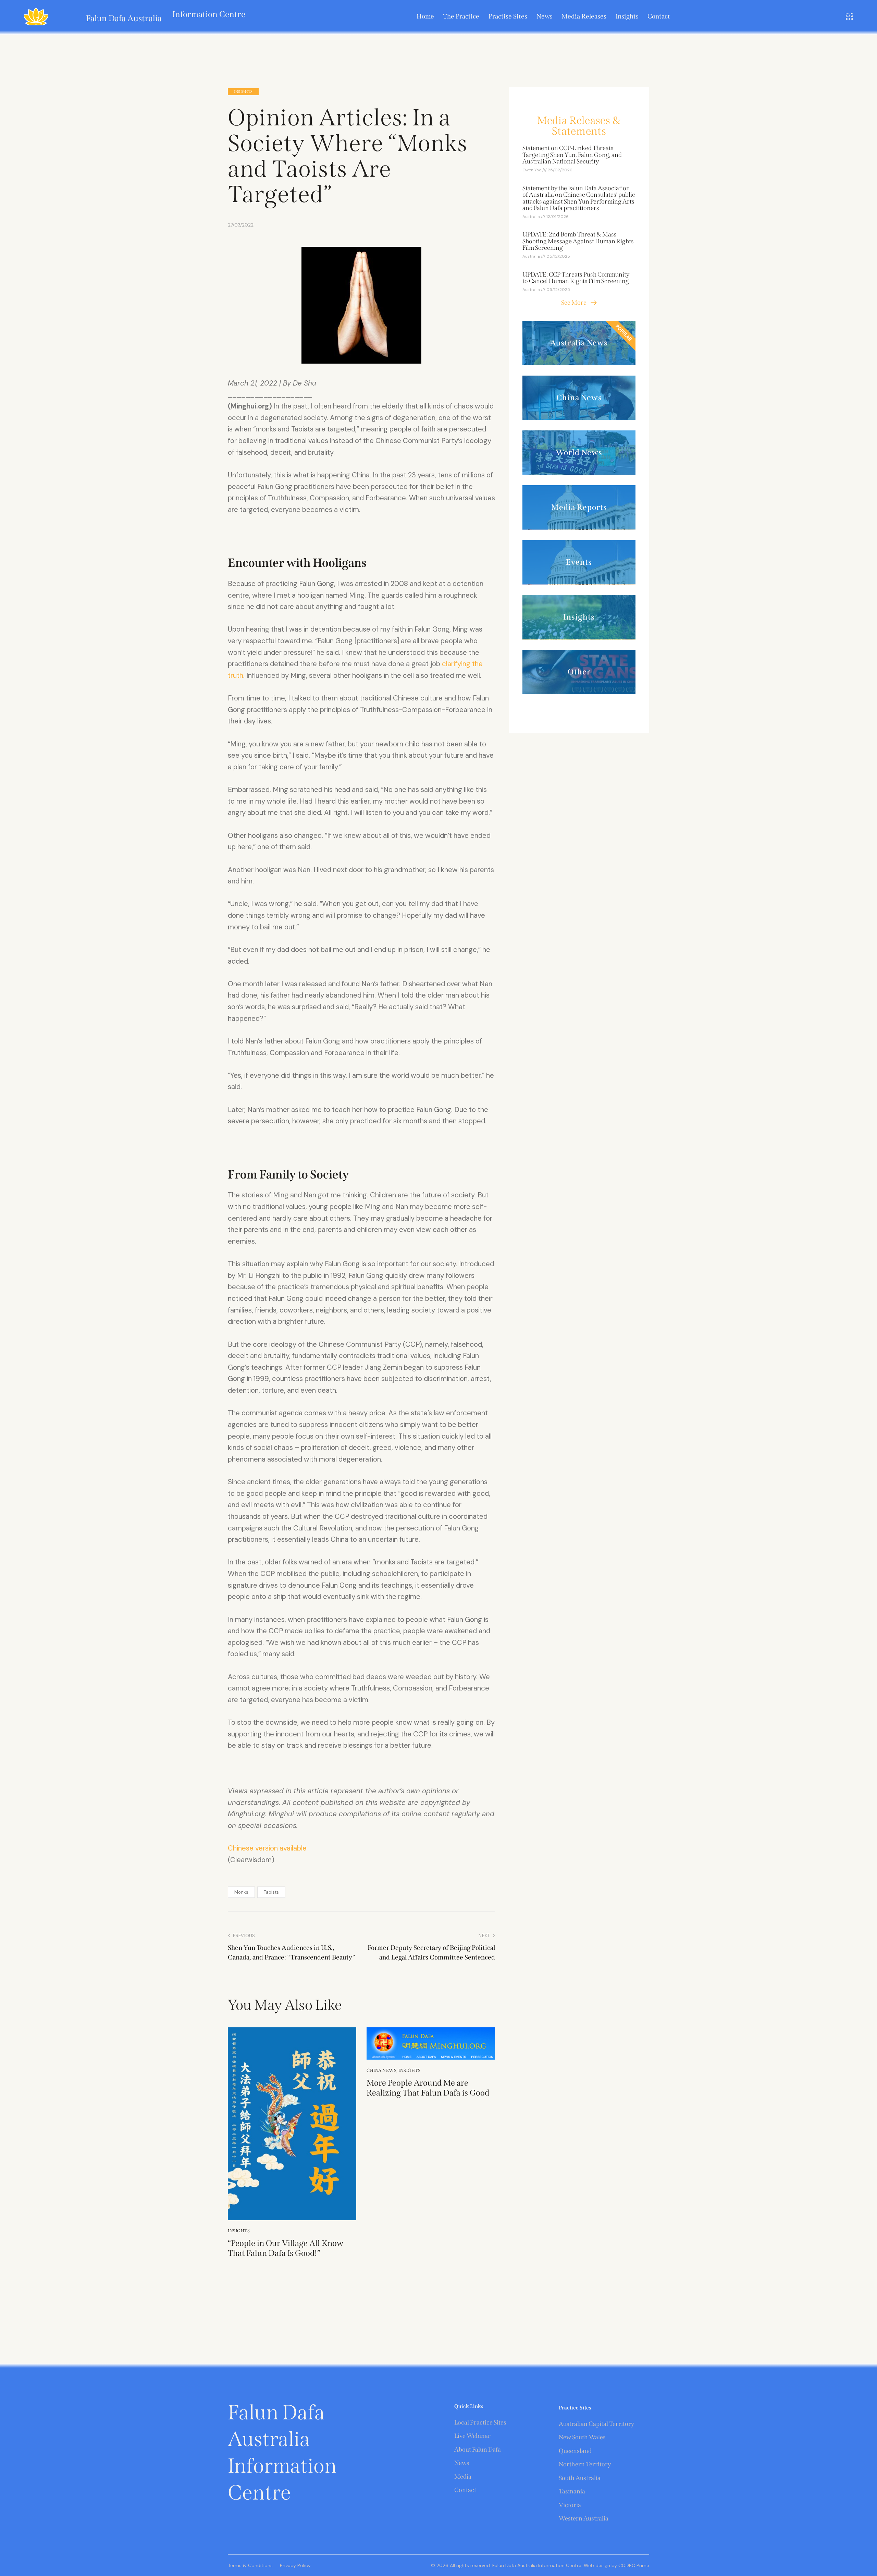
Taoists (271, 1892)
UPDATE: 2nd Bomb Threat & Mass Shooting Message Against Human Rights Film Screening (578, 242)
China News (381, 2070)
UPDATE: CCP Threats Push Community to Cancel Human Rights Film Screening (576, 278)
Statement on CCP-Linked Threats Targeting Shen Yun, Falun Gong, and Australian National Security (572, 155)
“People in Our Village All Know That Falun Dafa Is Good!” (286, 2248)
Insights (243, 92)
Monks (241, 1892)
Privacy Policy (295, 2565)
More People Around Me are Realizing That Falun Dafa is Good (428, 2088)
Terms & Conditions (250, 2565)
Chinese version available (267, 1848)
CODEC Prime (633, 2565)
